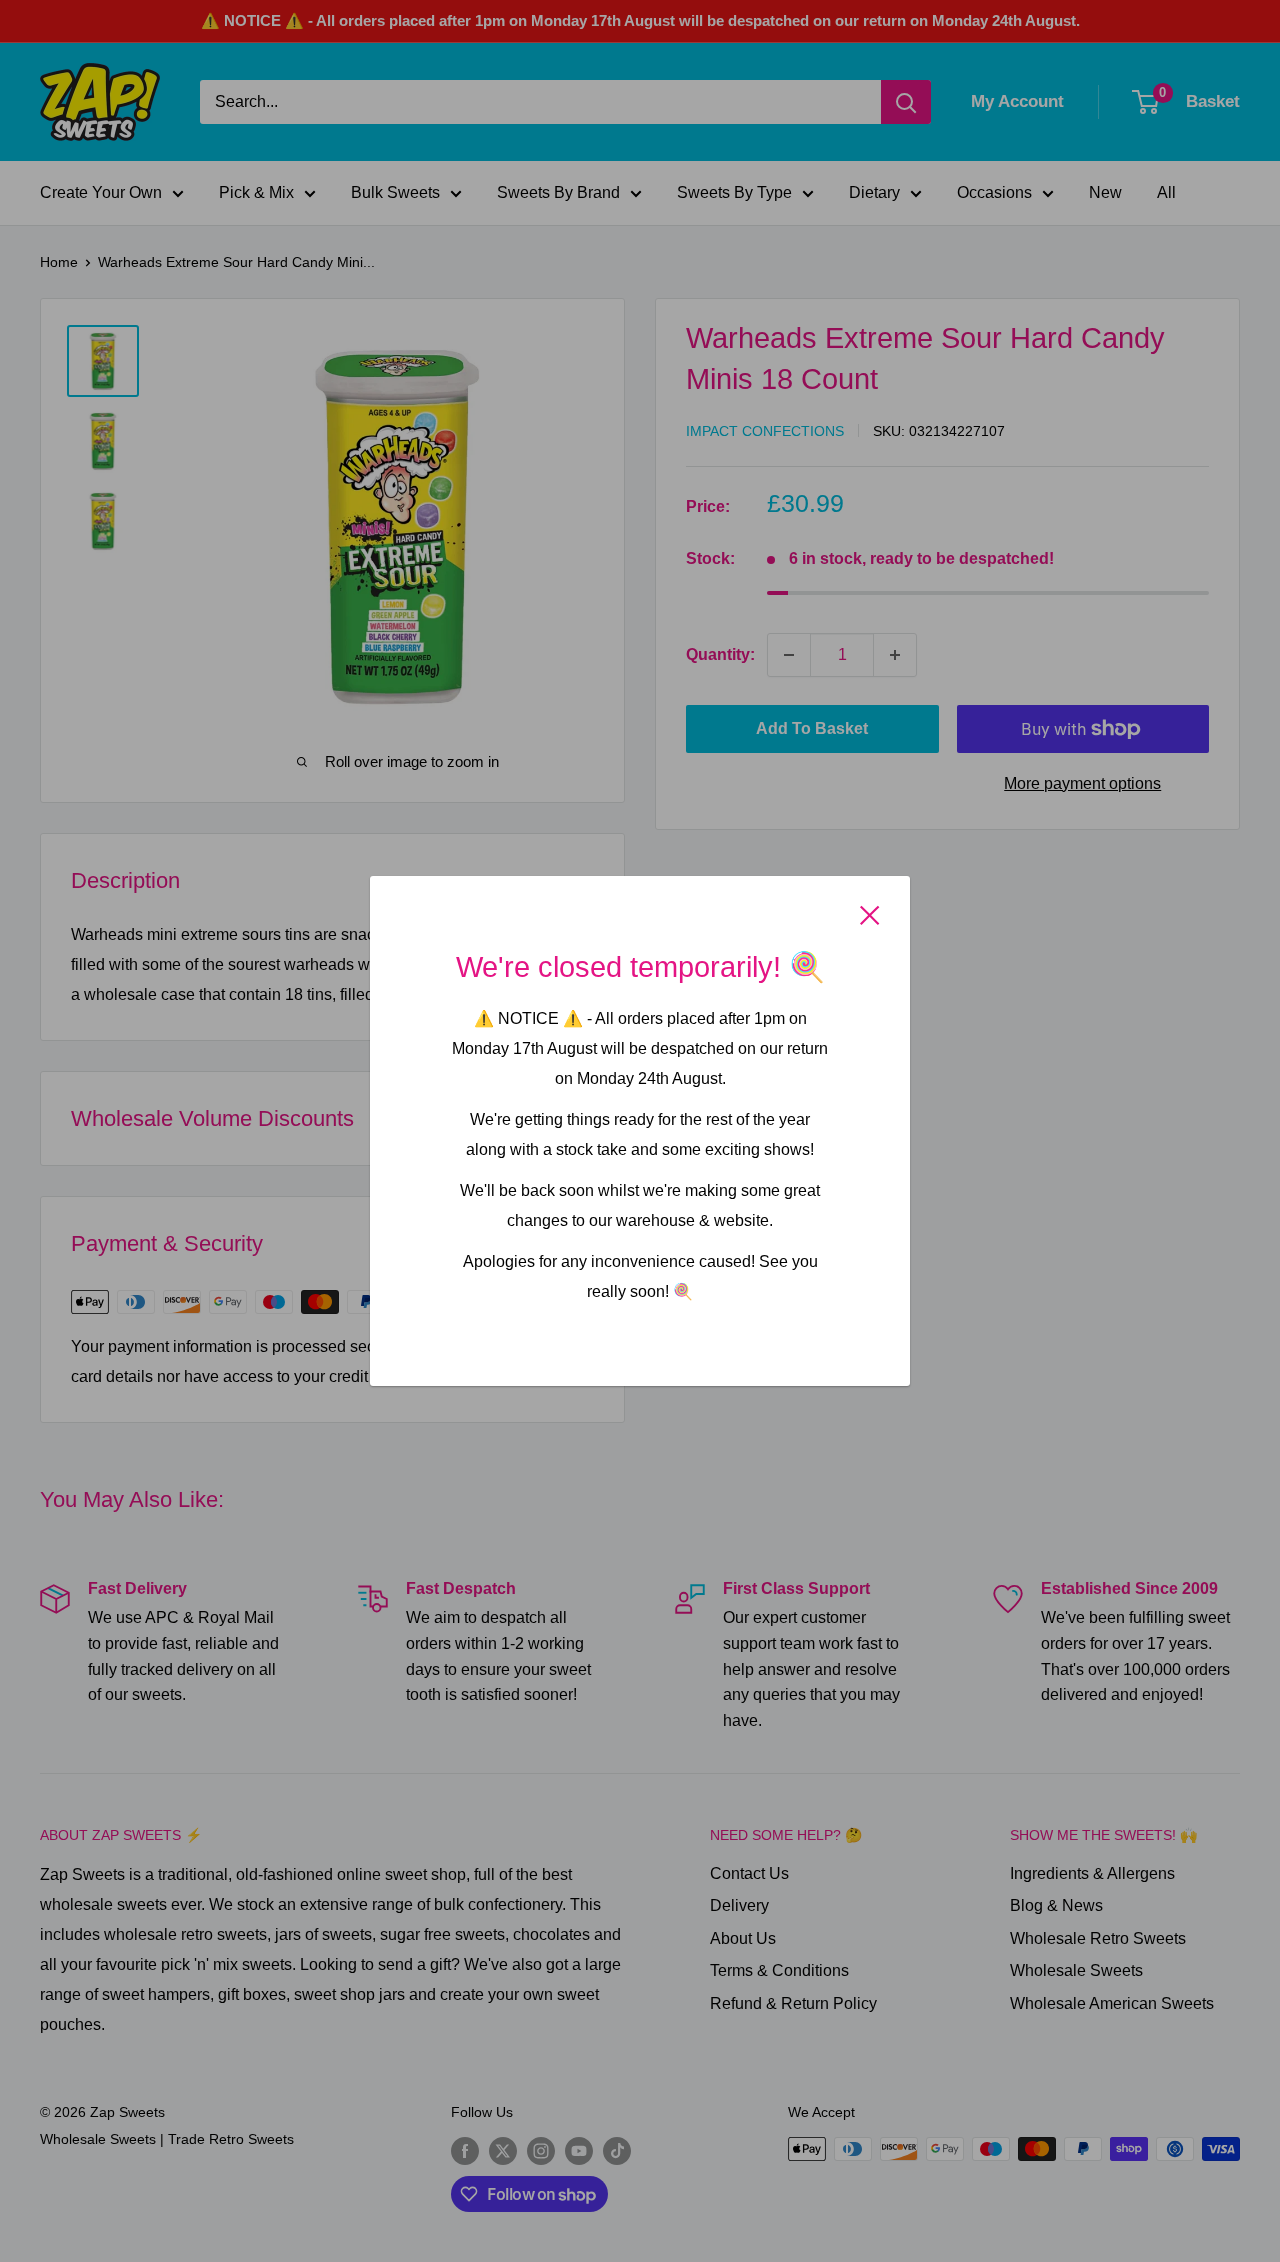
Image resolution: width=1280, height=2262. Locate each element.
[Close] (870, 915)
